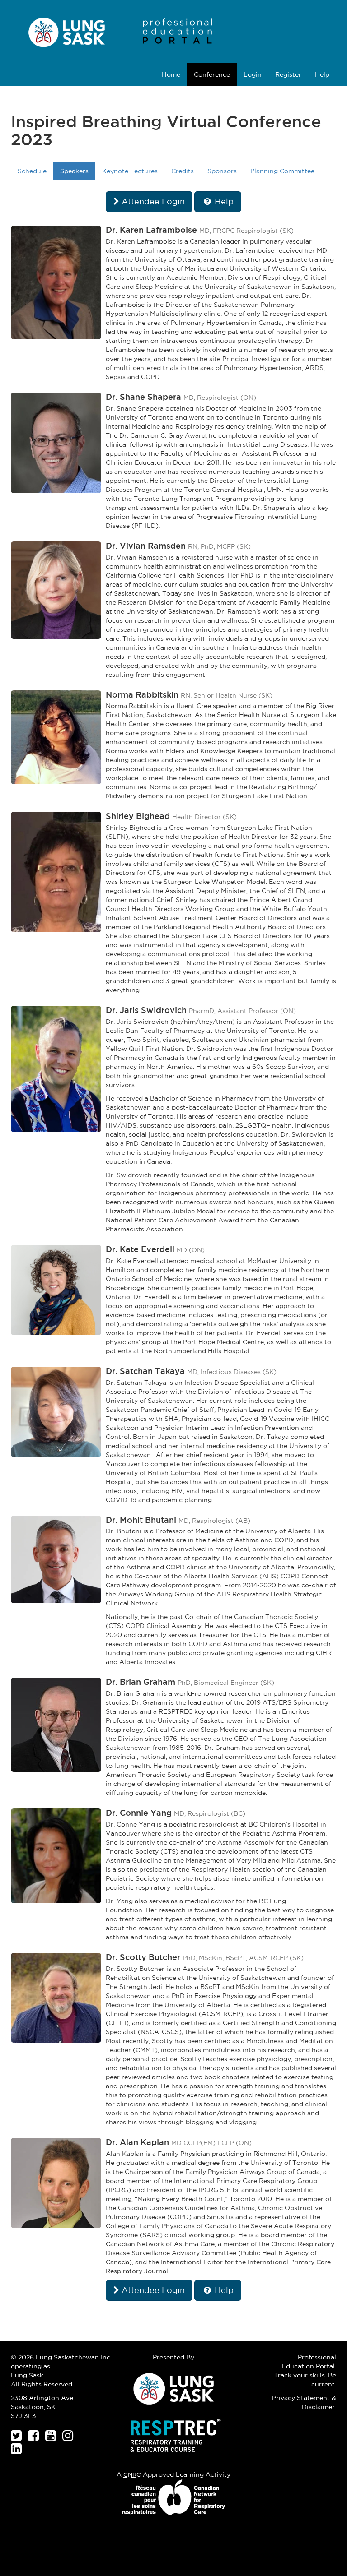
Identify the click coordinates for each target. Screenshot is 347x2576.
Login (253, 74)
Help (322, 74)
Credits (183, 171)
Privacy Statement (301, 2398)
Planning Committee (282, 171)
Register (288, 74)
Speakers (74, 171)
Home (171, 74)
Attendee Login (152, 201)
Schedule (32, 171)
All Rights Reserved (42, 2384)
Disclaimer (318, 2407)
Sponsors (222, 171)
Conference (212, 74)
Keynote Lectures (130, 171)
